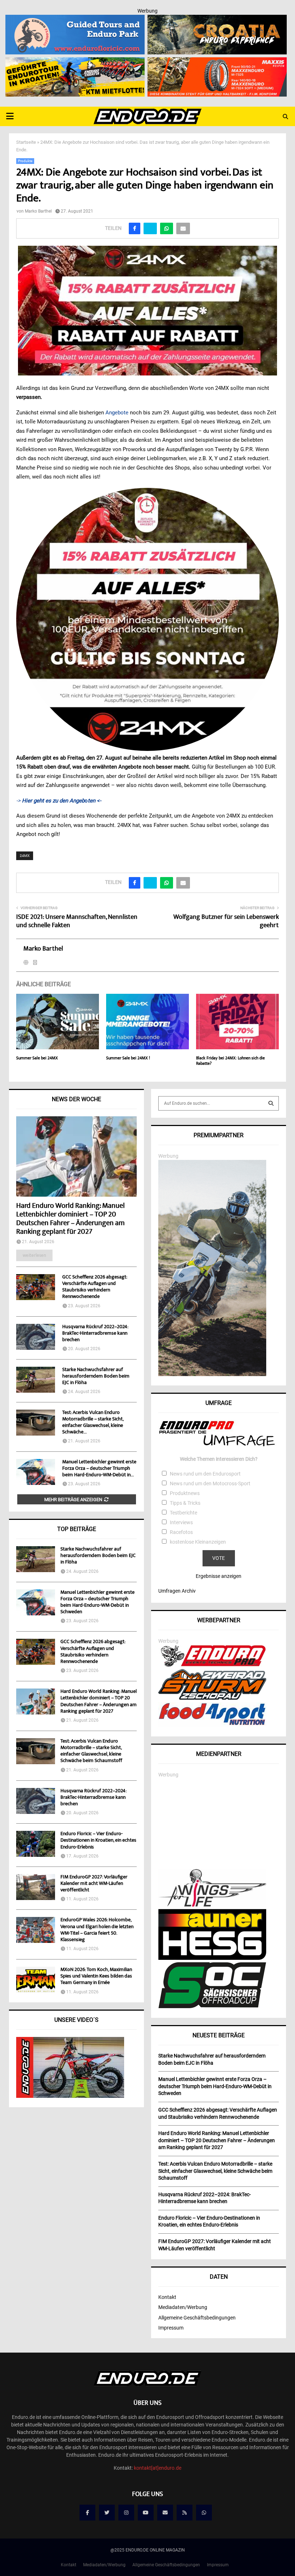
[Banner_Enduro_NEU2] (75, 19)
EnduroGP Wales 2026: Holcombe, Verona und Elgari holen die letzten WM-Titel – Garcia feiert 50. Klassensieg (97, 1930)
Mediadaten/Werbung (183, 2307)
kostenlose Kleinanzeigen (198, 1542)
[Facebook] (87, 2513)
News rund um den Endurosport (205, 1474)
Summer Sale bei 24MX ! (128, 1058)
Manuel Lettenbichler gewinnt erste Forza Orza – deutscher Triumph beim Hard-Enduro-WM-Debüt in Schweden (97, 1603)
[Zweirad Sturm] (212, 1698)
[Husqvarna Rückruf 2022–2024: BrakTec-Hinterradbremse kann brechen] (36, 1337)
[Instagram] (126, 2513)
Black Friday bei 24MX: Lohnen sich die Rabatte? (230, 1061)
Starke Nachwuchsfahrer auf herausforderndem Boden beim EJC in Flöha (96, 1376)
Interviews (181, 1522)
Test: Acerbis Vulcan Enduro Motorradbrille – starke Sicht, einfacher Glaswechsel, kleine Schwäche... (93, 1423)
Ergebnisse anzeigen (219, 1576)
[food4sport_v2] (212, 1725)
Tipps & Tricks (185, 1503)
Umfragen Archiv (177, 1591)
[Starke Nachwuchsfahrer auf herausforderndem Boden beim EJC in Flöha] (36, 1380)
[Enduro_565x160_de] (75, 62)
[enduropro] (212, 1665)
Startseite (26, 142)
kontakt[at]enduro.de (158, 2468)
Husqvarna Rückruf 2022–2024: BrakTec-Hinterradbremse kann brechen (95, 1334)
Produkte (25, 161)
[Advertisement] (219, 1824)
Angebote (118, 413)
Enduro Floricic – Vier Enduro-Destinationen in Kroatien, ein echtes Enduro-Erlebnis (98, 1841)
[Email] (165, 2513)
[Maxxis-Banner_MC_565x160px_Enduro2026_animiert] (217, 62)
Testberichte (183, 1513)
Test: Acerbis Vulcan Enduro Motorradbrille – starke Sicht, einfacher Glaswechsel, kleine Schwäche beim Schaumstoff (91, 1751)
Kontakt (167, 2297)
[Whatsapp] (204, 2513)
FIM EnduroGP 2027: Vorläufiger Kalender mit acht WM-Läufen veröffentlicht (94, 1884)
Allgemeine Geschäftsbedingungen (197, 2318)
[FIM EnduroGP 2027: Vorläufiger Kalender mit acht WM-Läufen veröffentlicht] (36, 1887)
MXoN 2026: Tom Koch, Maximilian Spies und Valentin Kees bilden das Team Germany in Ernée (96, 1976)
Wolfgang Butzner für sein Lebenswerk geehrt (226, 922)
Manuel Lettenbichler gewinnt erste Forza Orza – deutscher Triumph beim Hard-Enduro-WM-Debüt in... (99, 1469)
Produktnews (185, 1493)
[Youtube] (146, 2513)
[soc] (212, 2007)
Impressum (171, 2328)
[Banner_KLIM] (212, 1374)
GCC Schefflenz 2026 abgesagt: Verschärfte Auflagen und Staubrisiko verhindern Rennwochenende (95, 1287)
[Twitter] (107, 2513)
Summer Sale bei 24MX (37, 1058)
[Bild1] (217, 19)
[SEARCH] (271, 1103)
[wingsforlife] (212, 1905)
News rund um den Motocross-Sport (210, 1483)
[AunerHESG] (212, 1958)
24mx (25, 856)
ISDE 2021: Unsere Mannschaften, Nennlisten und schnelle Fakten (77, 922)
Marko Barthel (38, 211)
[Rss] (185, 2513)
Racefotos (181, 1532)
